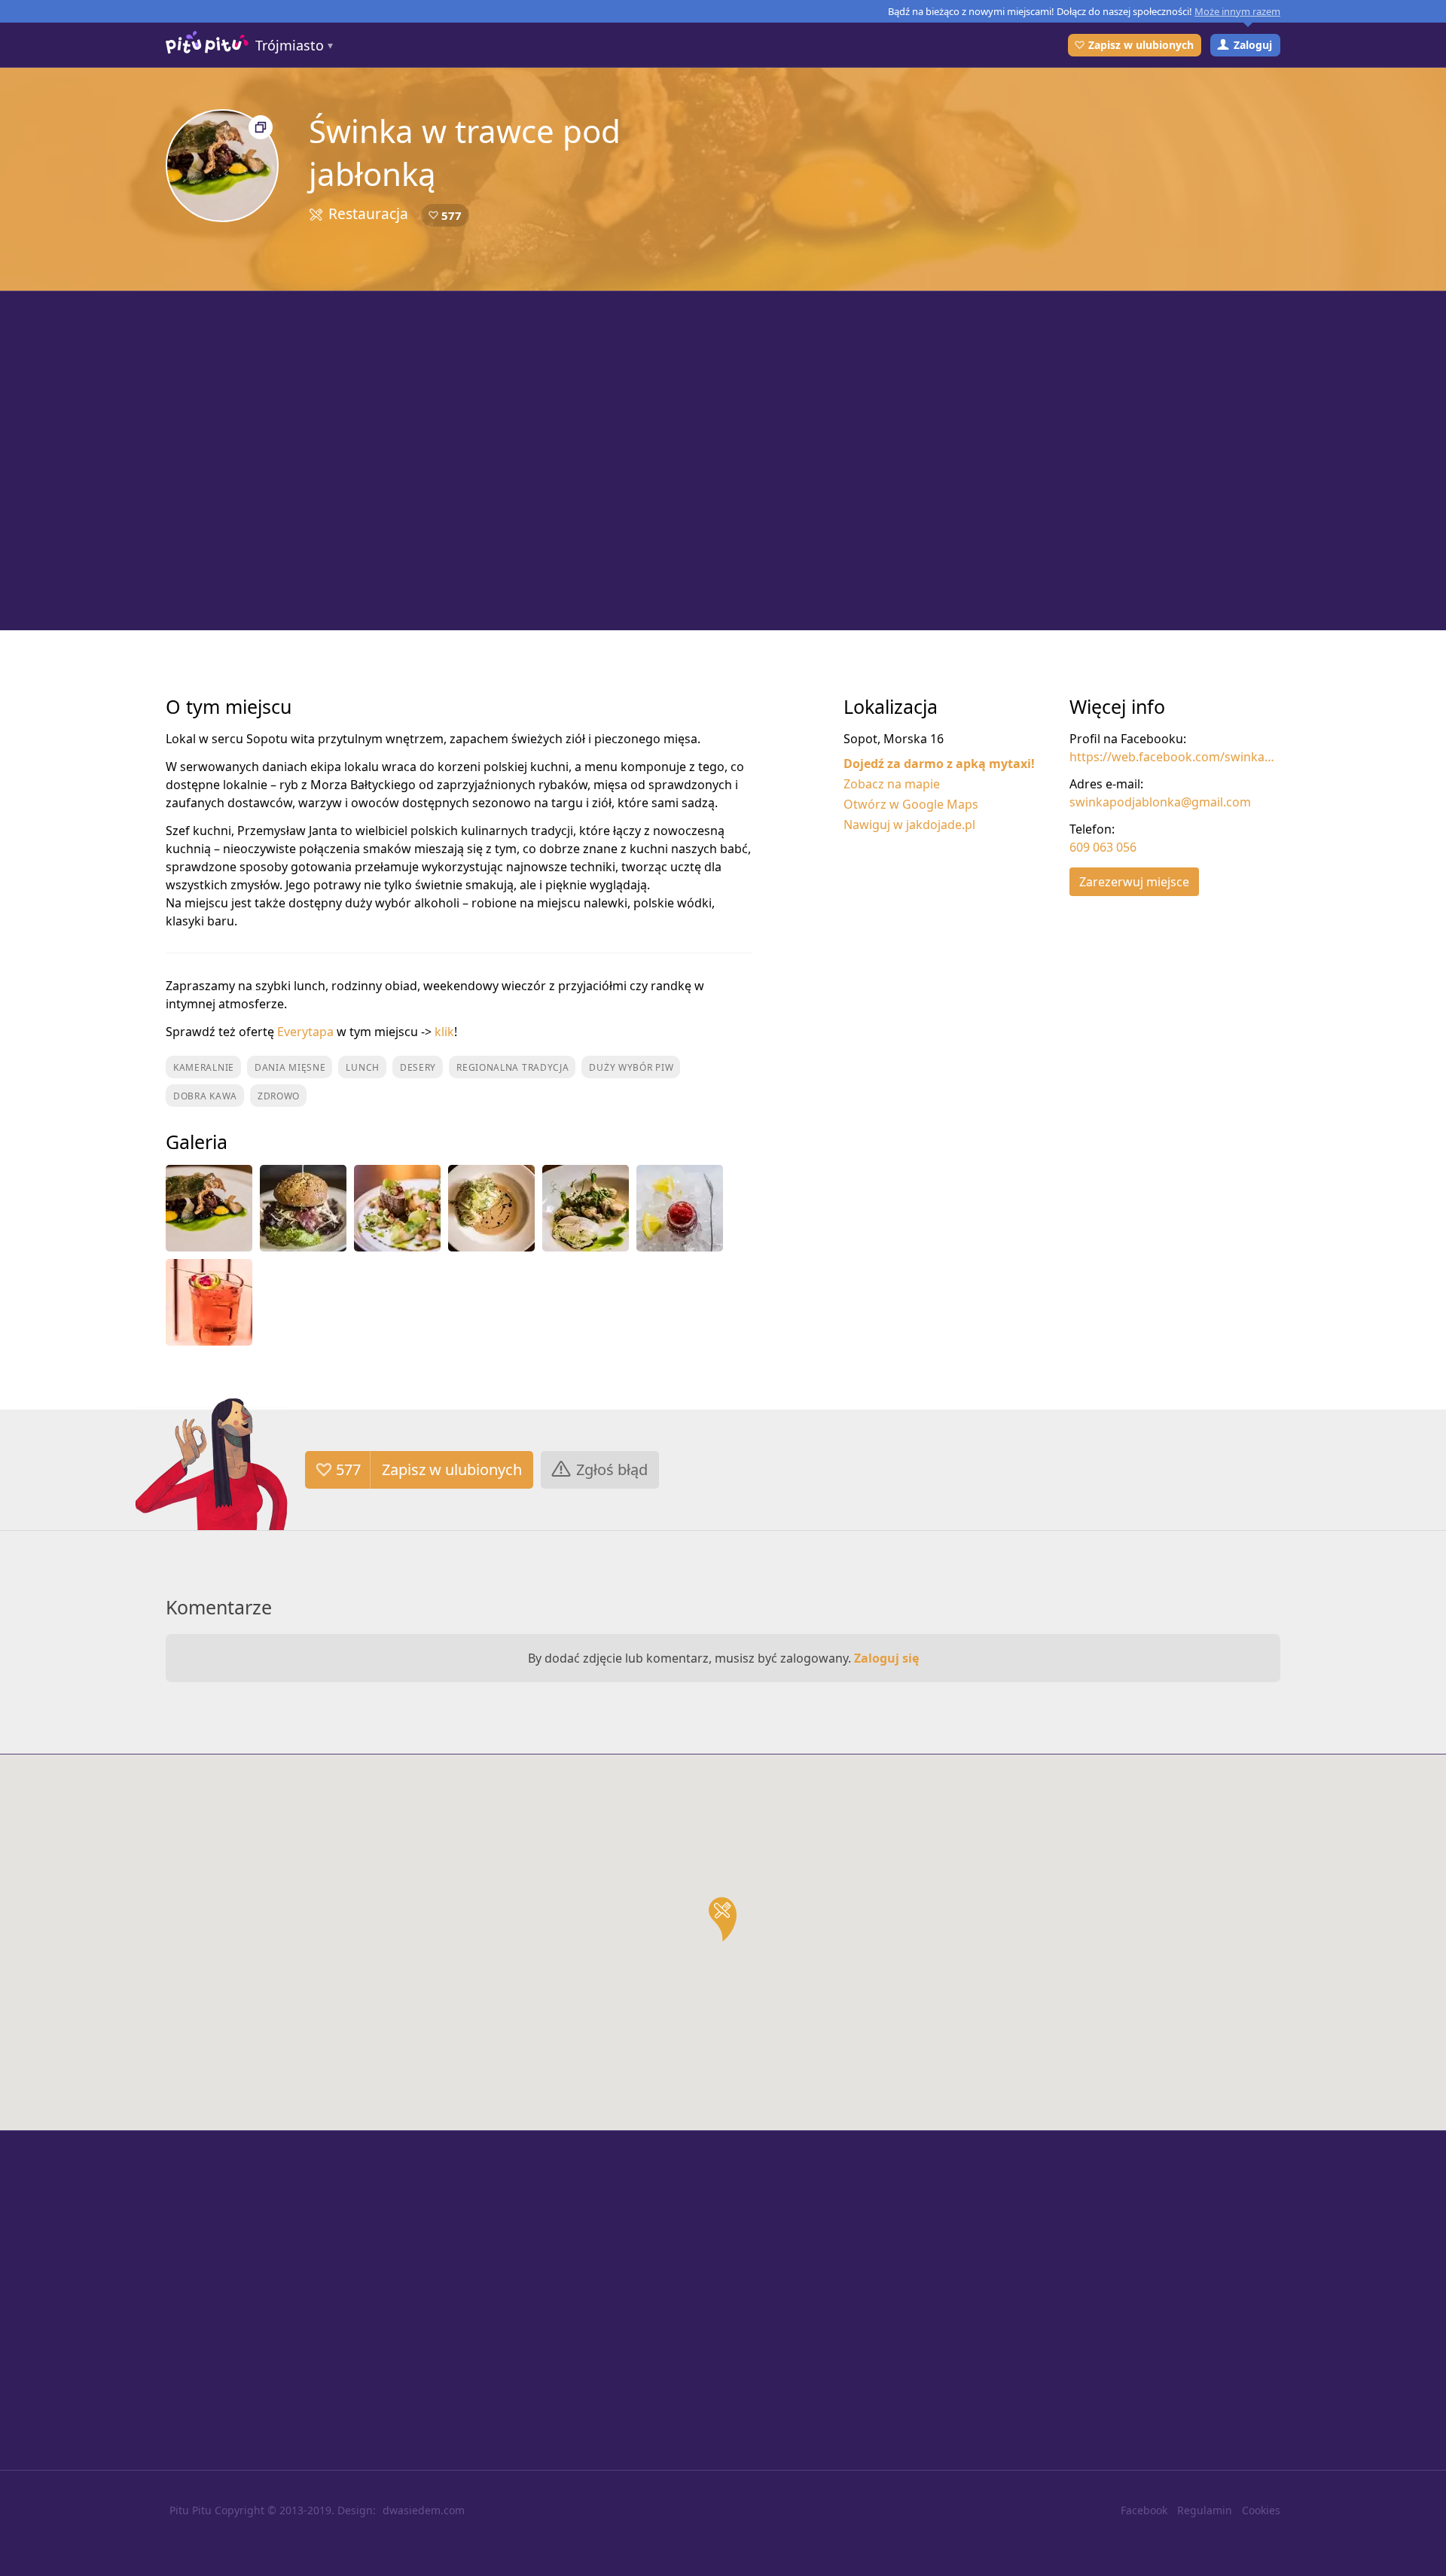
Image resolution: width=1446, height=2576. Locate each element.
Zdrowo (279, 1096)
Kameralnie (204, 1067)
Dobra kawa (205, 1096)
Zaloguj (1253, 45)
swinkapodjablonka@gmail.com (1160, 802)
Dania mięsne (290, 1067)
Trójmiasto (290, 45)
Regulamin (1205, 2510)
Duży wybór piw (631, 1067)
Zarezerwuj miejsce (1134, 882)
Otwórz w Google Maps (911, 804)
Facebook (1144, 2510)
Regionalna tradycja (513, 1067)
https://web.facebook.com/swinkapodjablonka (1175, 757)
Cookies (1261, 2510)
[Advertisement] (723, 461)
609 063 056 (1103, 847)
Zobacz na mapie (892, 784)
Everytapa (305, 1032)
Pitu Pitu (191, 2510)
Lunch (363, 1067)
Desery (418, 1067)
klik (444, 1032)
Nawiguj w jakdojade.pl (909, 825)
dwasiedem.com (424, 2510)
